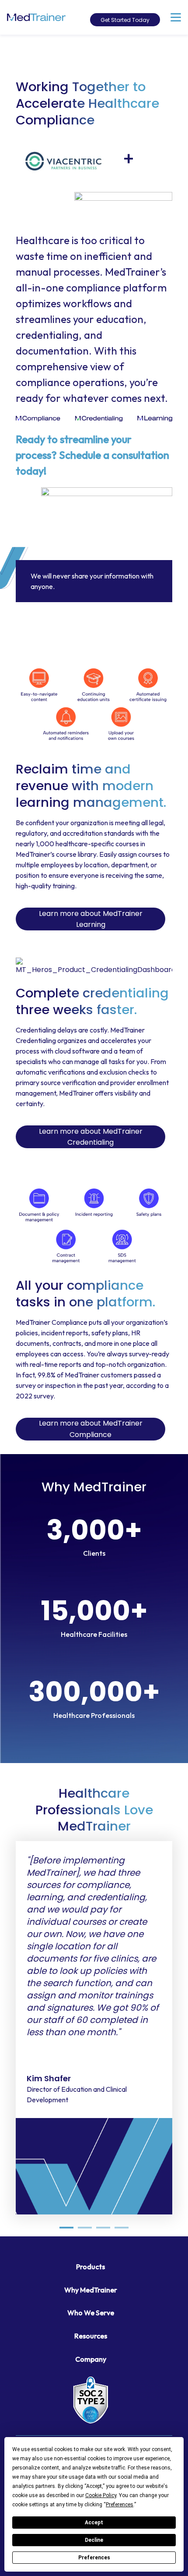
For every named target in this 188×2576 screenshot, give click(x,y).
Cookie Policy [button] (101, 2495)
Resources (91, 2336)
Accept (94, 2523)
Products (91, 2267)
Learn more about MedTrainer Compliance (91, 1429)
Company (91, 2359)
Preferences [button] (120, 2505)
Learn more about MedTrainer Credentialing (91, 1137)
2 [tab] (85, 2228)
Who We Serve (91, 2313)
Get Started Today (125, 20)
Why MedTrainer (91, 2290)
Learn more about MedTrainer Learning (91, 919)
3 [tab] (103, 2228)
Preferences (94, 2558)
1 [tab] (66, 2228)
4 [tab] (122, 2228)
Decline (94, 2540)
